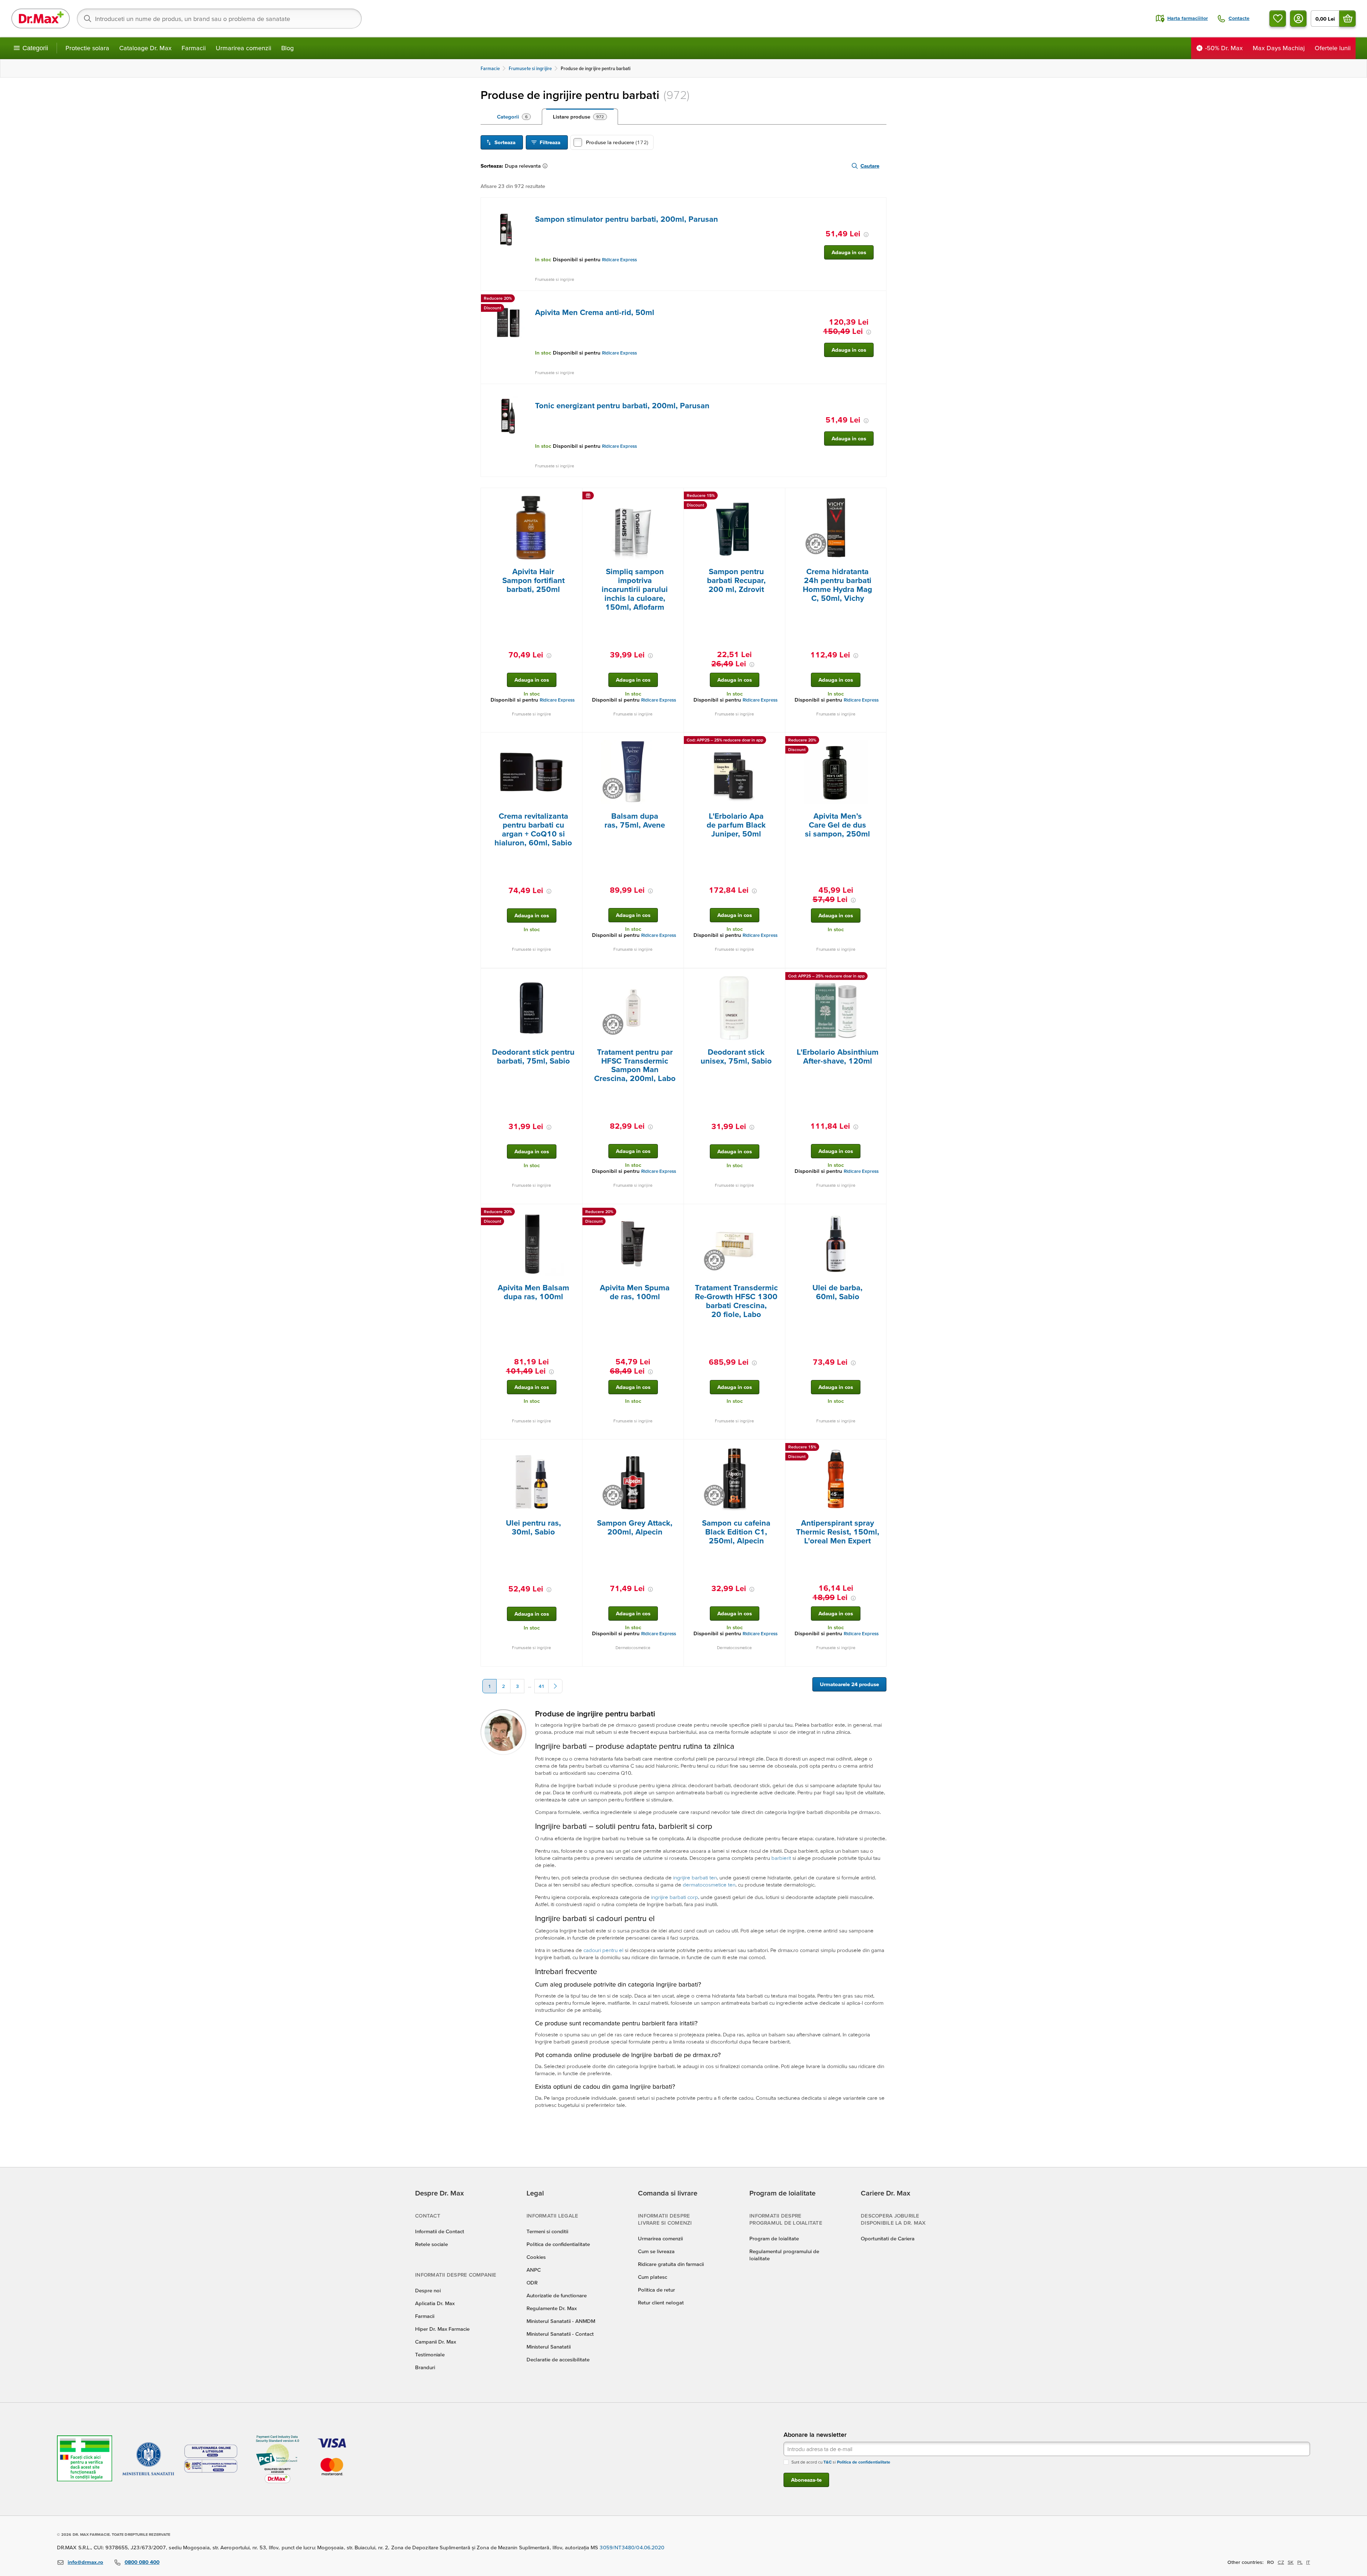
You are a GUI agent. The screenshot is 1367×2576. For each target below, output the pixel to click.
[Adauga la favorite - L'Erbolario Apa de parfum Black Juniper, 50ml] (777, 741)
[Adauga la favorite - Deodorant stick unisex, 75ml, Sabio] (777, 977)
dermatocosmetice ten (709, 1885)
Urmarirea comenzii (243, 48)
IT (1308, 2562)
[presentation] (508, 229)
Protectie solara (87, 48)
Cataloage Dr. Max (145, 48)
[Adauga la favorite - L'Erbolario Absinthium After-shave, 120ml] (878, 977)
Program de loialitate (774, 2238)
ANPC (534, 2270)
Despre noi (428, 2290)
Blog (287, 48)
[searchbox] (219, 19)
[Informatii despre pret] (866, 235)
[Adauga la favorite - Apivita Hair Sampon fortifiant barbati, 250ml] (574, 497)
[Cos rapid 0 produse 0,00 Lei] (1347, 19)
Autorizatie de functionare (557, 2295)
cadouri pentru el (603, 1950)
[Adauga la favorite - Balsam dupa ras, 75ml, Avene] (676, 741)
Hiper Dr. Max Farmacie (442, 2329)
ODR (532, 2283)
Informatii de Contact (440, 2231)
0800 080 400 (142, 2562)
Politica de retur (656, 2290)
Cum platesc (653, 2277)
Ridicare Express (619, 260)
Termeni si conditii (547, 2231)
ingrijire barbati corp (675, 1897)
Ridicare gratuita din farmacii (671, 2264)
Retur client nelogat (661, 2302)
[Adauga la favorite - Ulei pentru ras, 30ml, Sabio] (574, 1448)
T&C (827, 2462)
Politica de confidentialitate (558, 2244)
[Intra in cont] (1298, 19)
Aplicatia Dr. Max (435, 2303)
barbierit (781, 1858)
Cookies (536, 2257)
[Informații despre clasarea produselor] (546, 166)
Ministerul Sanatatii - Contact (560, 2334)
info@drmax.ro (85, 2562)
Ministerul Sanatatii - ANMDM (561, 2321)
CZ (1281, 2562)
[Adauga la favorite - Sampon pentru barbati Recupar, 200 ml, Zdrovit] (777, 497)
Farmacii (194, 48)
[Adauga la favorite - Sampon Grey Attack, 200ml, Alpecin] (676, 1448)
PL (1300, 2562)
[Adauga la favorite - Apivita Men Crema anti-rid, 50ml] (878, 299)
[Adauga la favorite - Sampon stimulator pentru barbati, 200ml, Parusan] (878, 206)
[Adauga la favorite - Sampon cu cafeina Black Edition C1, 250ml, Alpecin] (777, 1448)
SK (1291, 2562)
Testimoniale (430, 2354)
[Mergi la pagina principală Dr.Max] (41, 19)
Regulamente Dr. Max (552, 2308)
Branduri (425, 2367)
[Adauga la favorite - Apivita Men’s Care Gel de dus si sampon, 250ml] (878, 741)
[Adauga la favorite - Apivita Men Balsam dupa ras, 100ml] (574, 1213)
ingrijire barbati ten (695, 1877)
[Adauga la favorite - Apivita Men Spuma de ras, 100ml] (676, 1213)
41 (541, 1686)
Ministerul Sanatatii (549, 2347)
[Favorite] (1278, 19)
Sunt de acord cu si (841, 2462)
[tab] (514, 117)
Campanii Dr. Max (436, 2342)
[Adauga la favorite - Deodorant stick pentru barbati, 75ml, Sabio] (574, 977)
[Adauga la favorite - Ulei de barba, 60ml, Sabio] (878, 1213)
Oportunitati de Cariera (888, 2238)
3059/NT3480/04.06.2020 (632, 2547)
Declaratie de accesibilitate (558, 2359)
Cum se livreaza (656, 2251)
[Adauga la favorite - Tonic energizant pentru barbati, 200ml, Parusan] (878, 393)
